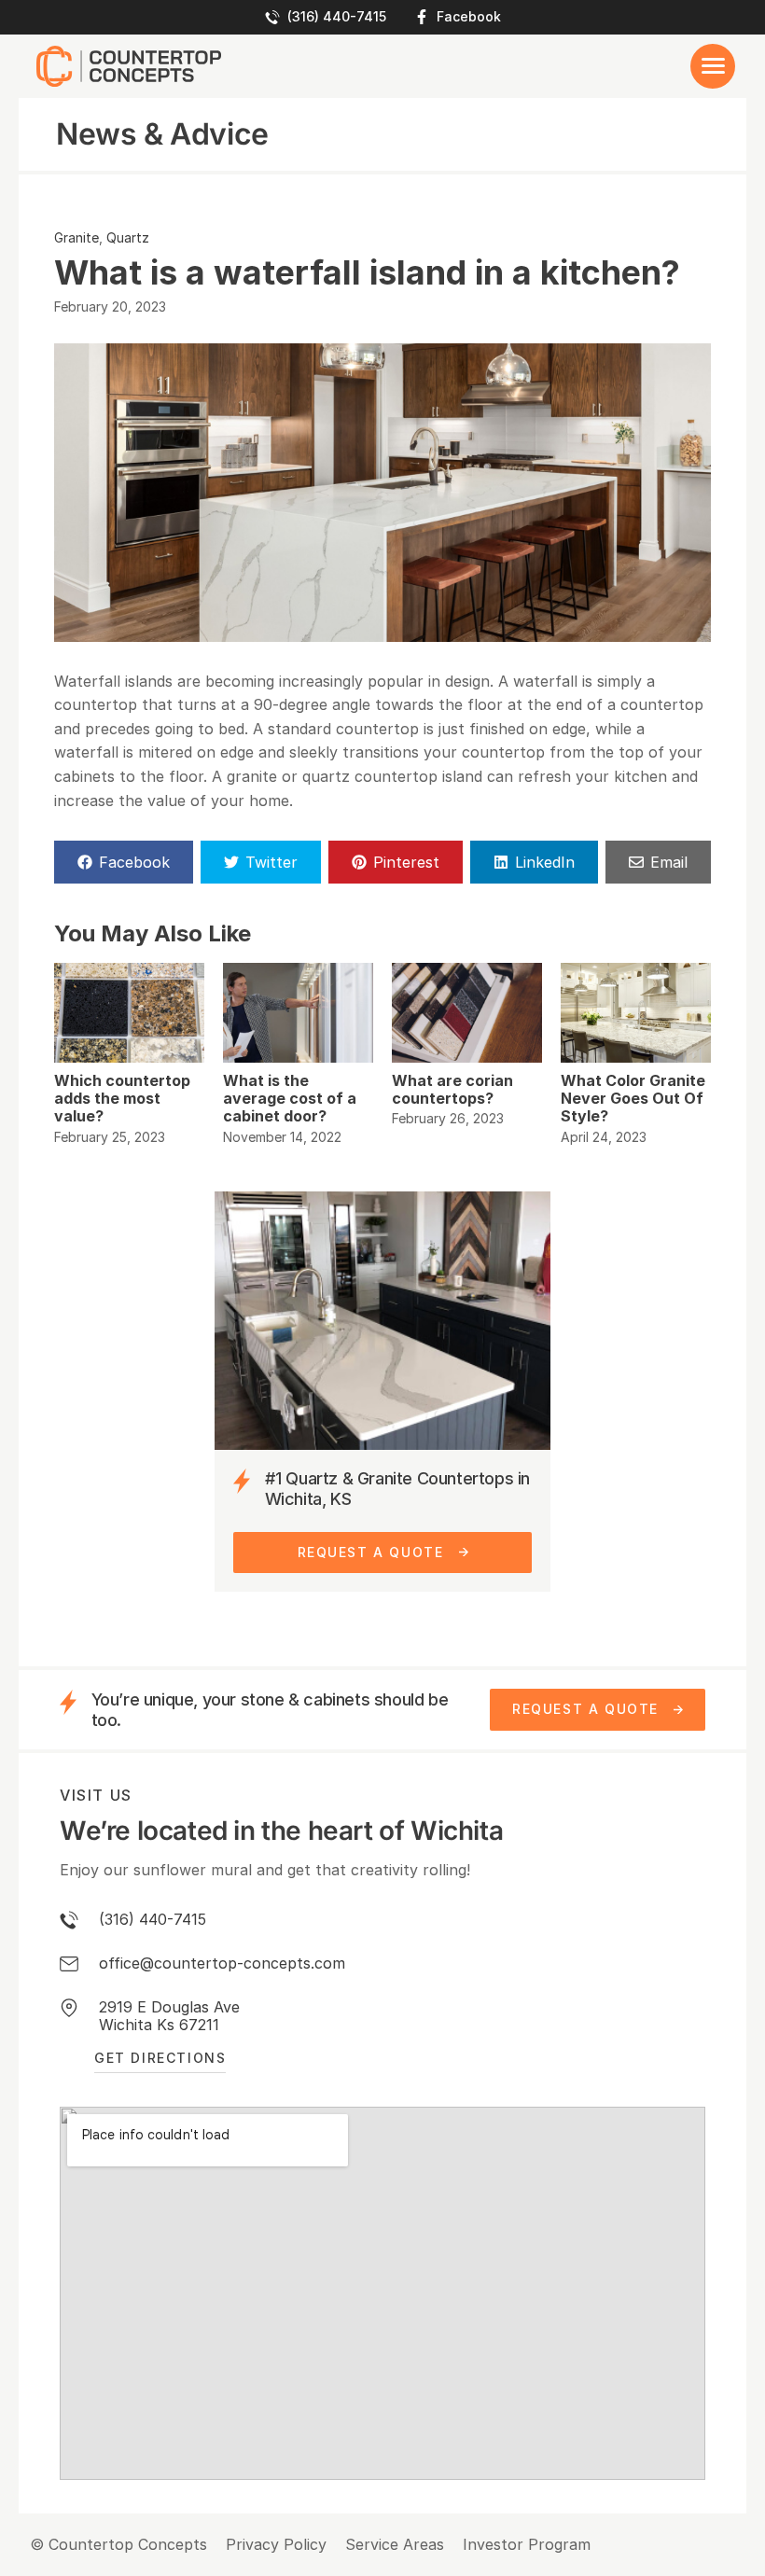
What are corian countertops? (452, 1089)
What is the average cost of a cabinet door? (290, 1098)
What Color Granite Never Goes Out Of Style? (633, 1098)
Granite (76, 237)
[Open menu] (713, 66)
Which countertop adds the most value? (122, 1098)
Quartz (128, 237)
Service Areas (395, 2545)
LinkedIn (545, 862)
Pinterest (406, 862)
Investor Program (527, 2545)
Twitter (271, 862)
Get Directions (160, 2058)
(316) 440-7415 (337, 17)
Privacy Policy (276, 2545)
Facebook (469, 17)
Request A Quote (371, 1552)
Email (669, 862)
